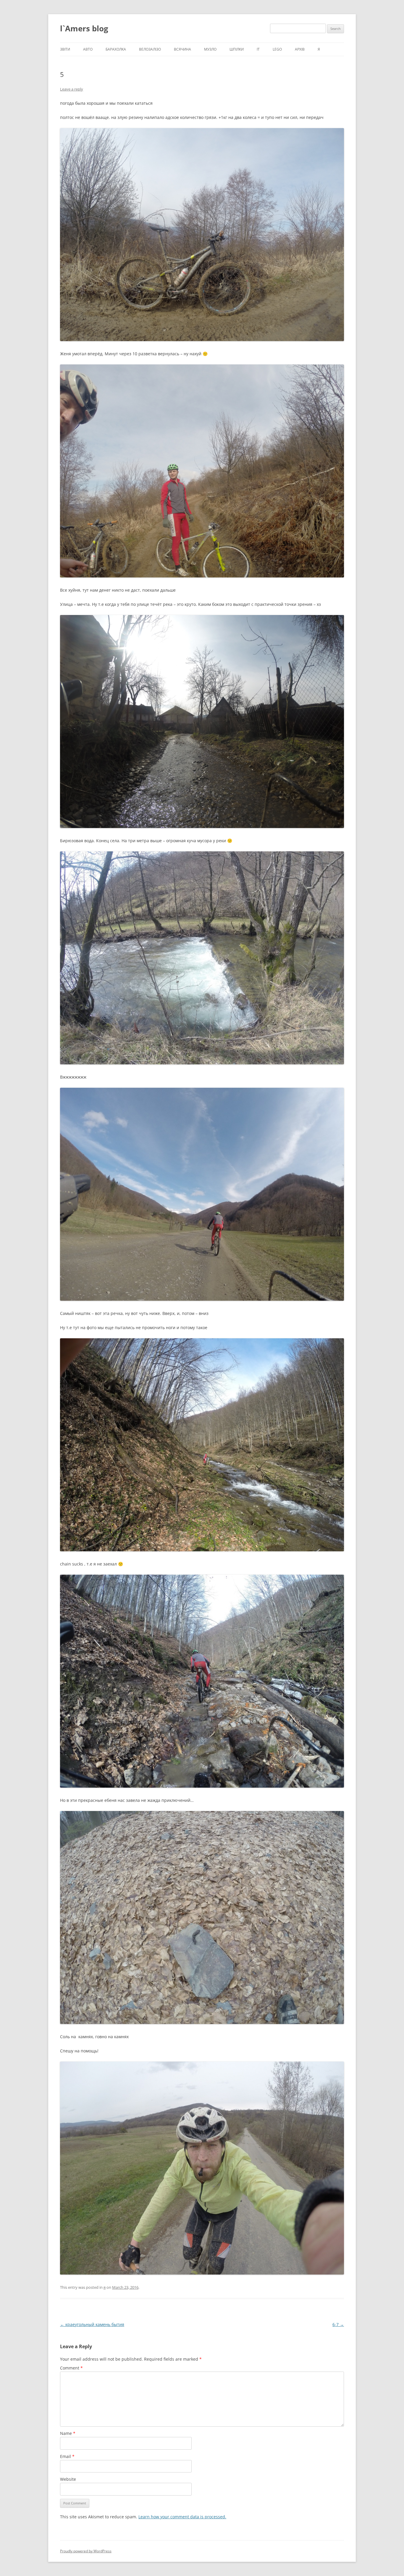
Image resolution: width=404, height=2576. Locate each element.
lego (277, 49)
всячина (182, 49)
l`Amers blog (84, 28)
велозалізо (150, 49)
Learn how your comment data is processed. (182, 2517)
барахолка (116, 49)
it (258, 49)
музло (210, 49)
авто (88, 49)
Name (68, 2433)
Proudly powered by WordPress (86, 2551)
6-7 (338, 2324)
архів (300, 49)
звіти (65, 49)
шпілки (237, 49)
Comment (71, 2368)
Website (68, 2479)
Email (67, 2456)
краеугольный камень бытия (92, 2324)
